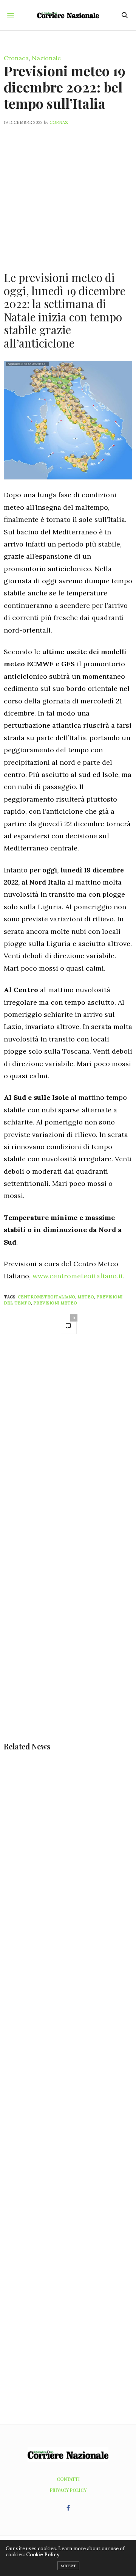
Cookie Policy (43, 2555)
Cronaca (16, 58)
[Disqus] (68, 1448)
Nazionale (46, 58)
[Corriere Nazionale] (68, 15)
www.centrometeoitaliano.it (78, 1276)
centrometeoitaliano (46, 1297)
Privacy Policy (68, 2490)
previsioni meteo (55, 1303)
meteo (86, 1297)
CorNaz (59, 122)
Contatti (68, 2479)
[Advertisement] (68, 194)
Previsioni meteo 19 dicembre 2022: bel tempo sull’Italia (65, 87)
